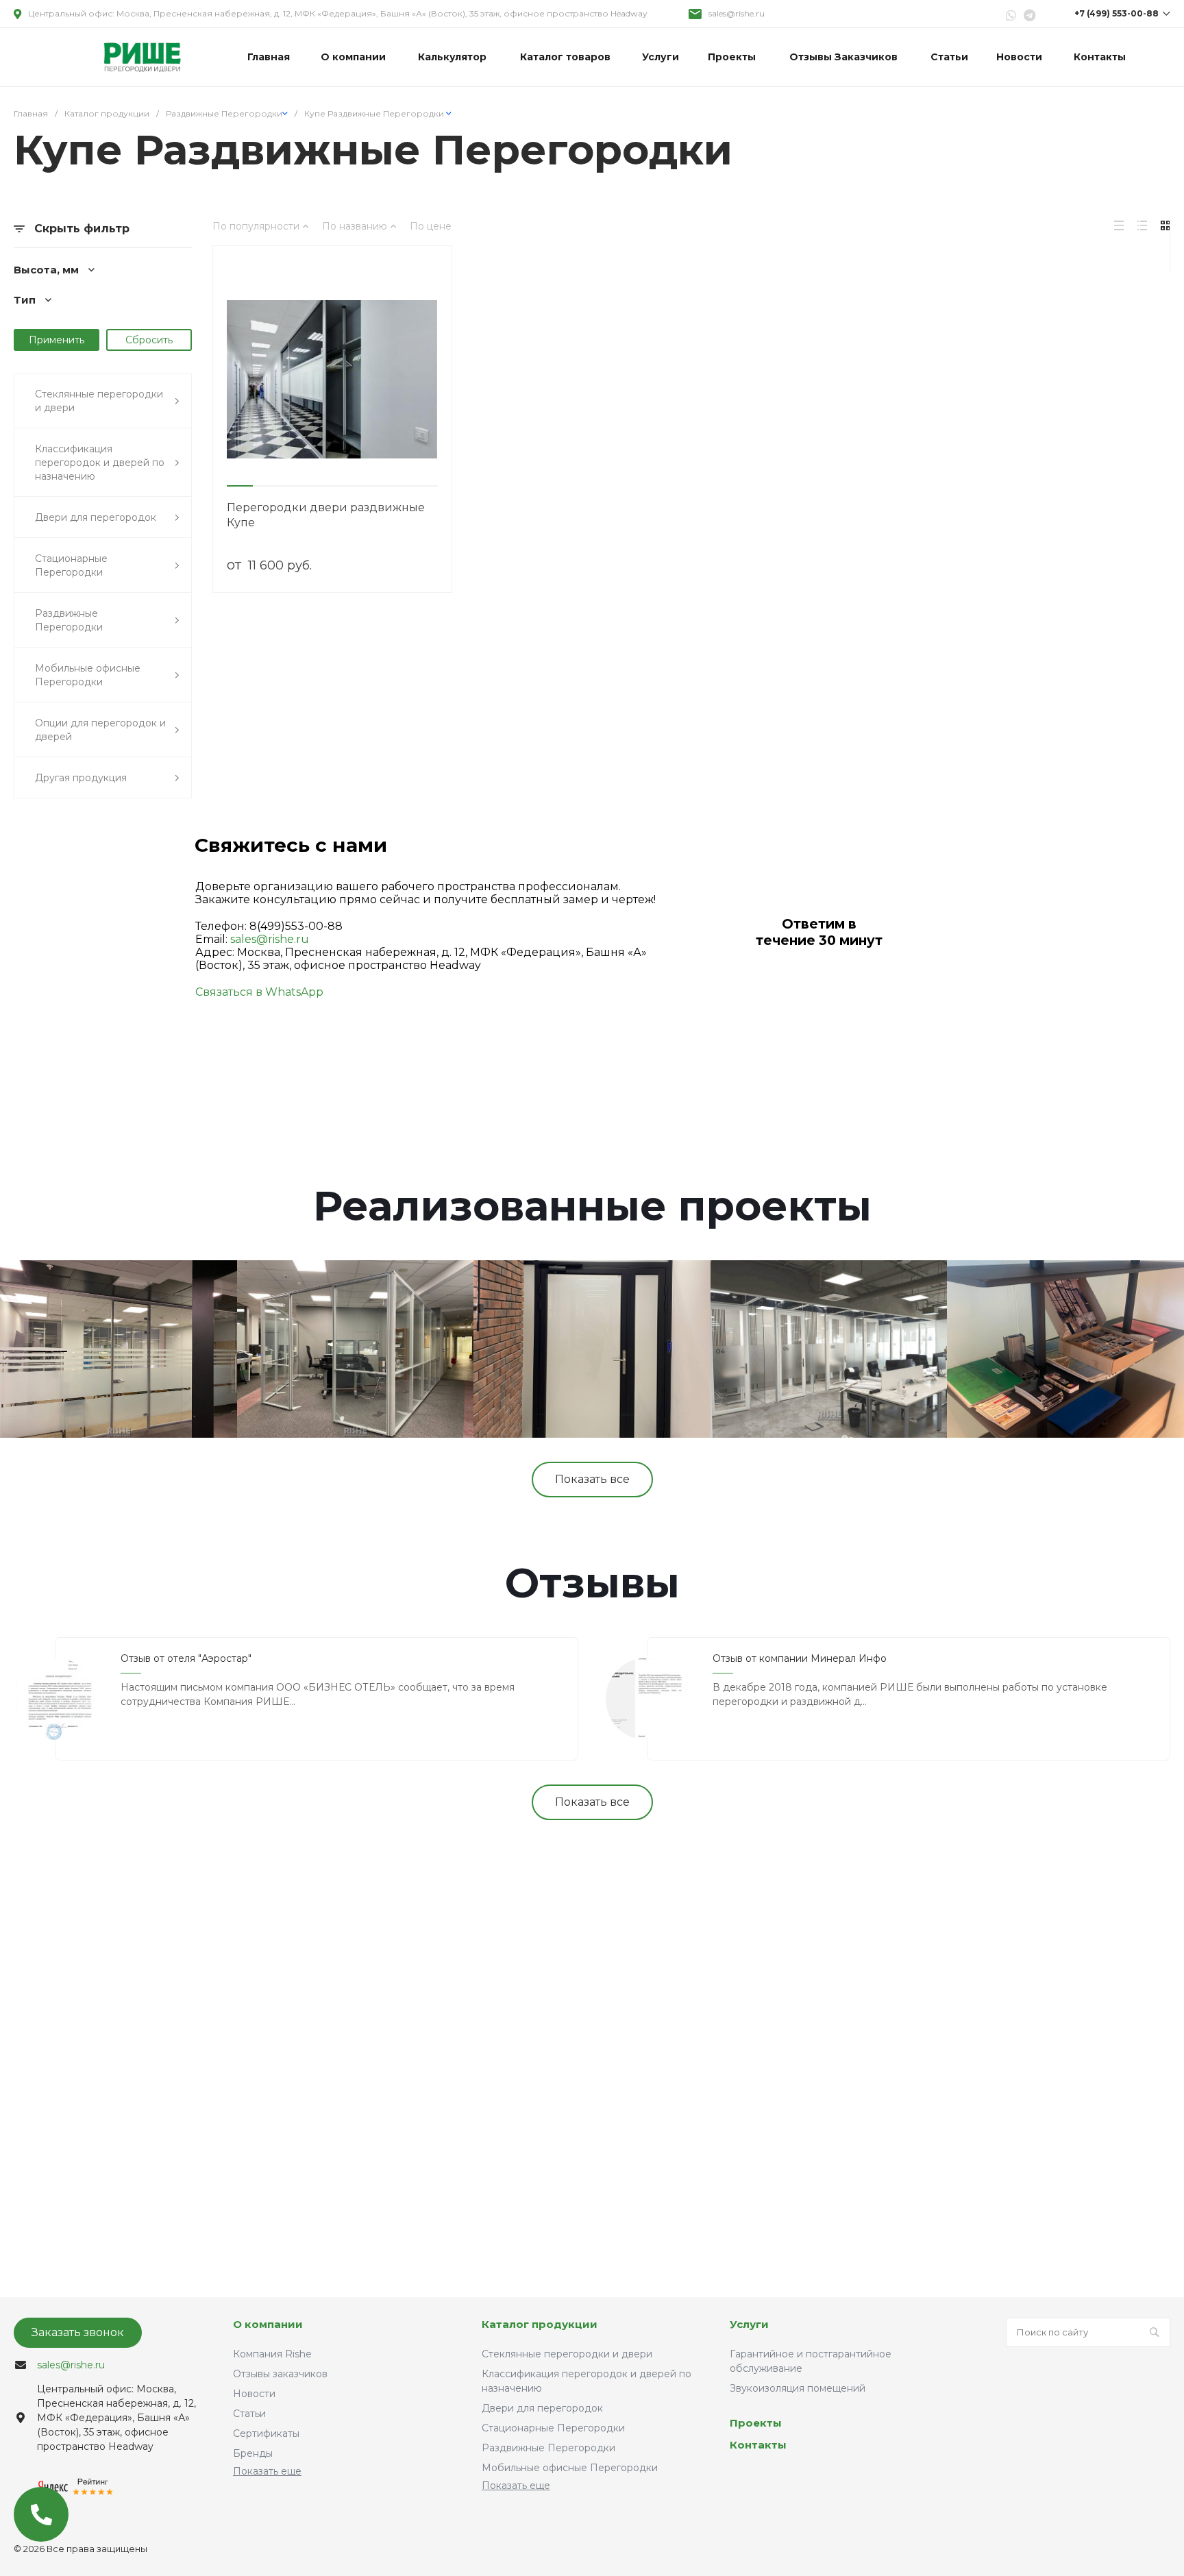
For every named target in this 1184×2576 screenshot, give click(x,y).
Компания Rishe (272, 2354)
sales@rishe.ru (737, 13)
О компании (268, 2324)
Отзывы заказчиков (280, 2374)
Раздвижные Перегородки (548, 2448)
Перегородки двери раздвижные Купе (326, 515)
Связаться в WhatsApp (259, 992)
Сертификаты (266, 2433)
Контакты (758, 2445)
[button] (240, 486)
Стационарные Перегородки (553, 2428)
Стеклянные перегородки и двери (567, 2354)
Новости (254, 2394)
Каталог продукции (540, 2324)
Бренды (253, 2453)
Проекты (756, 2423)
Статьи (249, 2414)
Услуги (749, 2324)
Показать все (592, 1479)
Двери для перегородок (542, 2408)
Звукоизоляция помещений (798, 2388)
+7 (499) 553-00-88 (1117, 13)
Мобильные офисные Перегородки (570, 2468)
